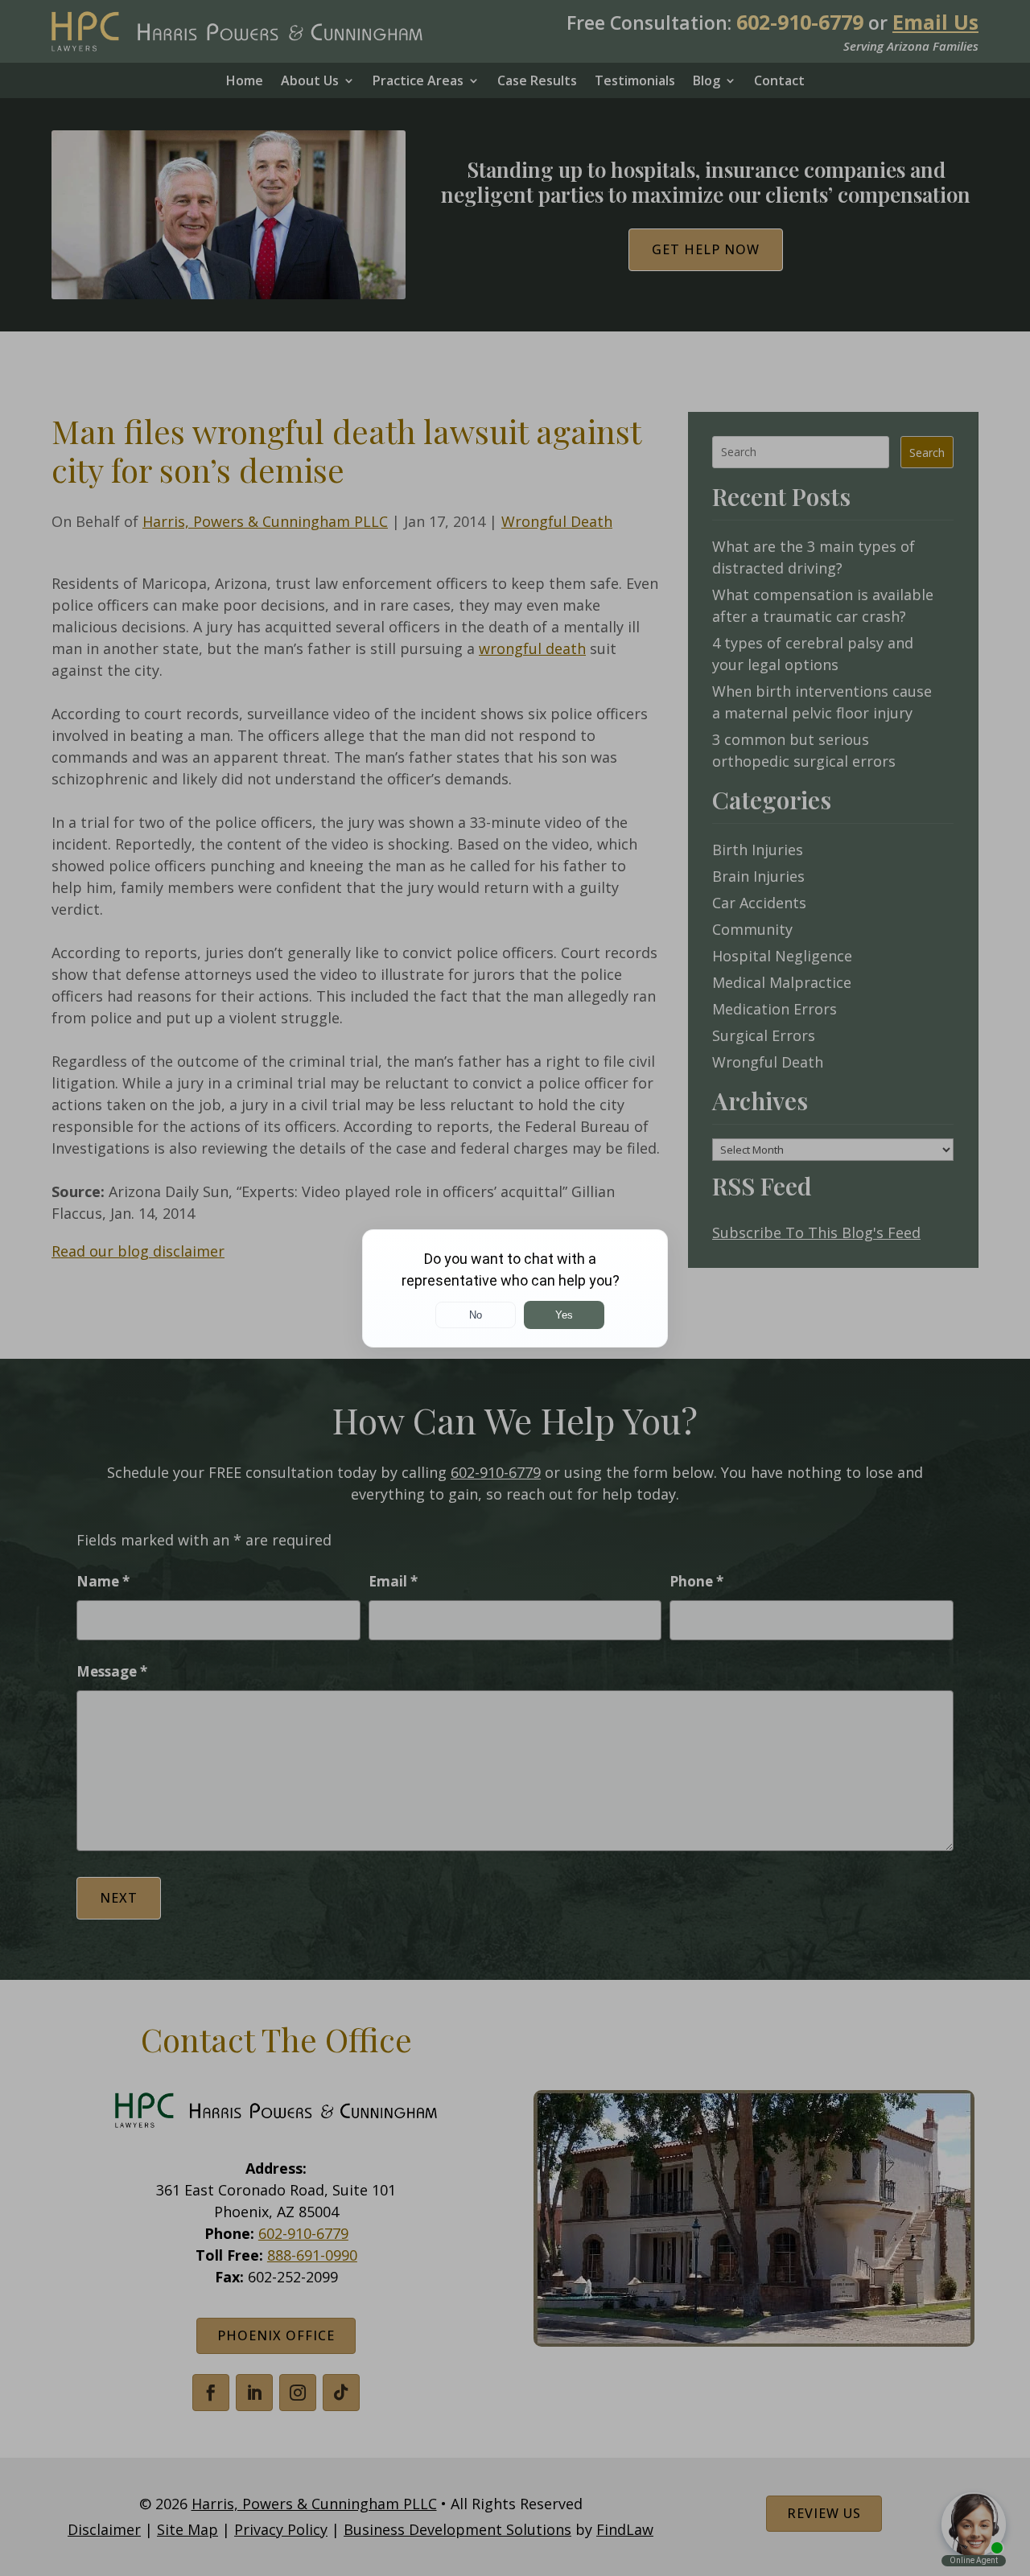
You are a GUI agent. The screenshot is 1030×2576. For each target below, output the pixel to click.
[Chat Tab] (515, 1288)
